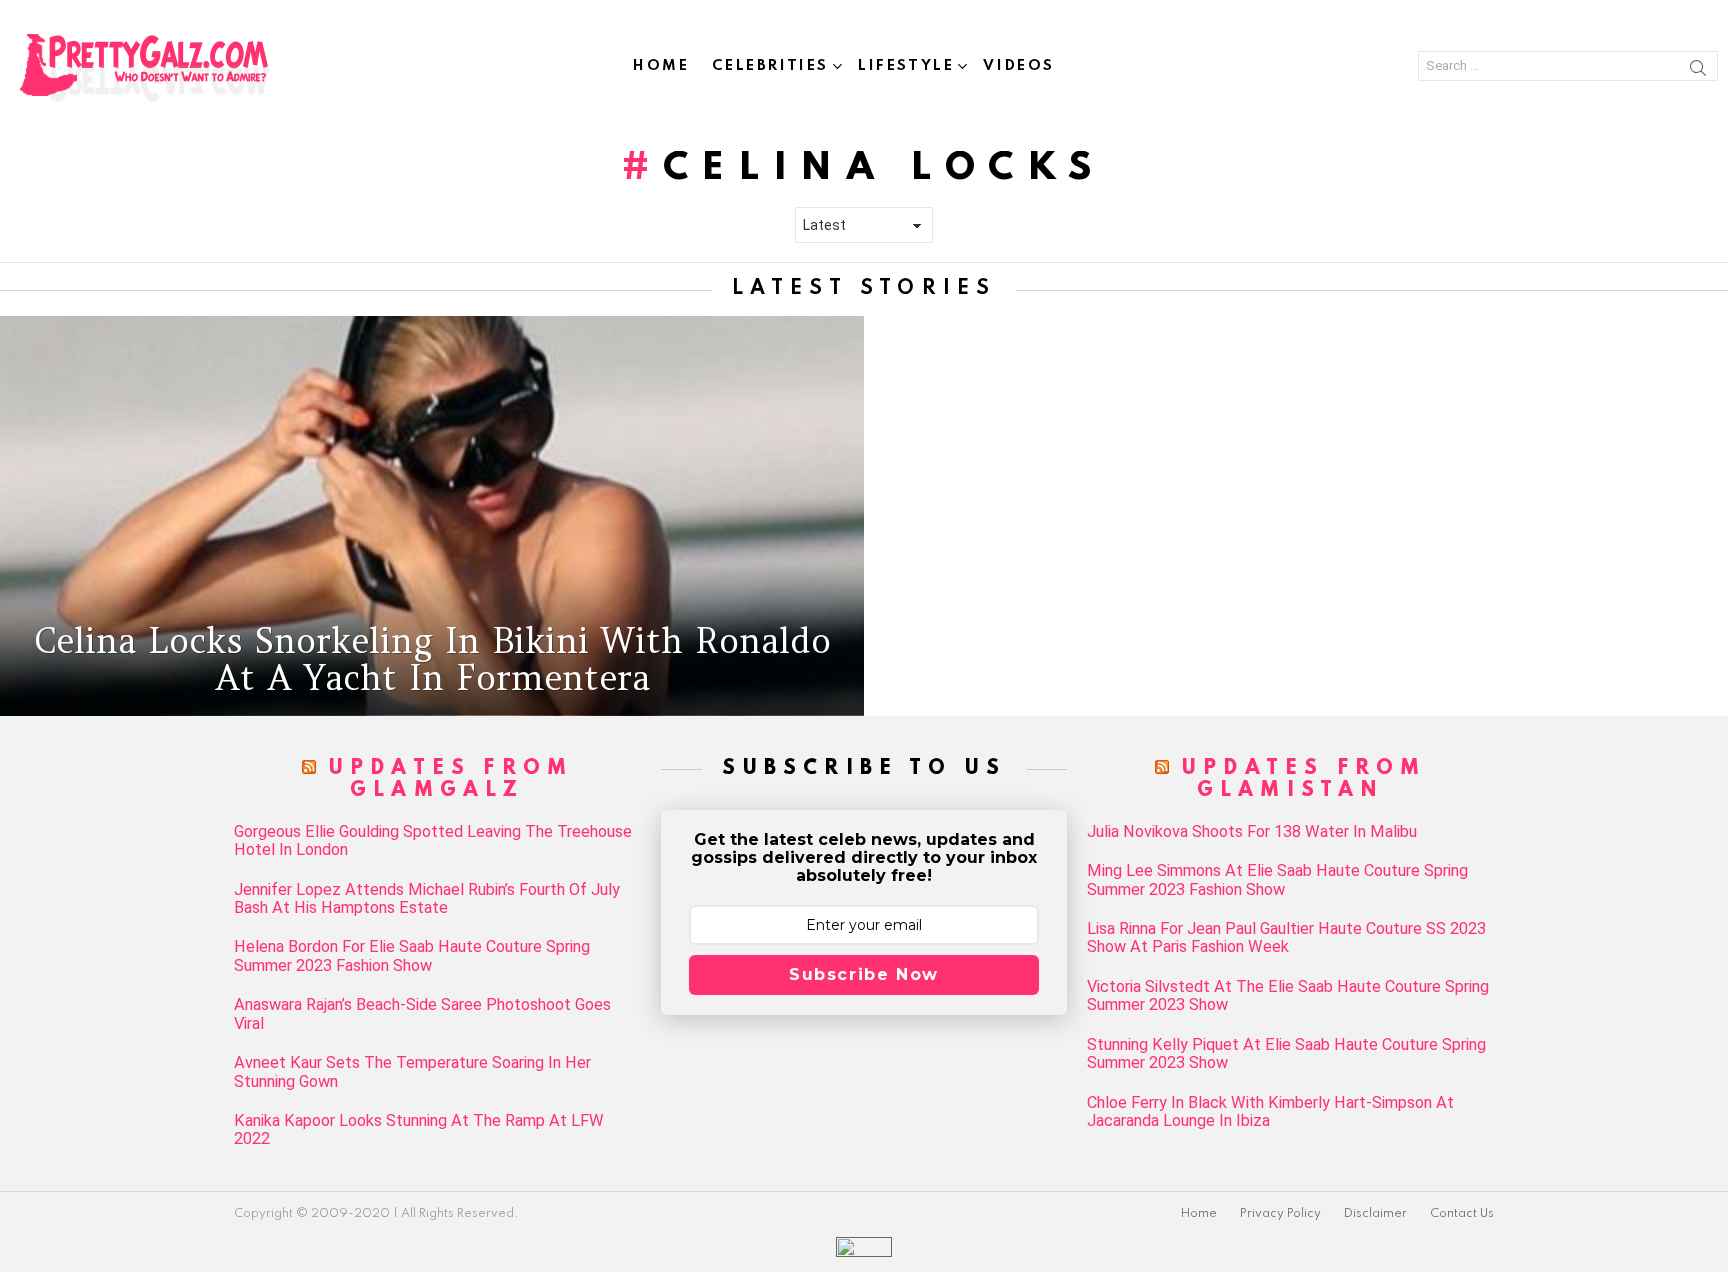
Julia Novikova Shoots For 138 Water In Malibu (1252, 832)
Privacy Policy (1280, 1214)
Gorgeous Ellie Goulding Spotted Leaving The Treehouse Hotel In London (433, 841)
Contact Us (1462, 1214)
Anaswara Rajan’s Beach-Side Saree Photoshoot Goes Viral (422, 1014)
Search (1698, 71)
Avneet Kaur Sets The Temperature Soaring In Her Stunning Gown (412, 1072)
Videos (1019, 66)
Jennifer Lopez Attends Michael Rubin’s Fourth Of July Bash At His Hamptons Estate (427, 899)
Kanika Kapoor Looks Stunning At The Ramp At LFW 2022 (419, 1130)
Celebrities (770, 66)
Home (661, 66)
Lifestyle (906, 66)
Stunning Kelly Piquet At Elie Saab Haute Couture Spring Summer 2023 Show (1286, 1054)
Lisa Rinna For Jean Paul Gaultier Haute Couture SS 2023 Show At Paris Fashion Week (1286, 938)
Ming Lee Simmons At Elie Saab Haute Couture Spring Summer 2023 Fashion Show (1277, 880)
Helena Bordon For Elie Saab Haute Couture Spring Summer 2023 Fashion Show (412, 956)
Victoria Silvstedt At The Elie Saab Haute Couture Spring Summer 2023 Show (1288, 996)
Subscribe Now (864, 974)
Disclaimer (1375, 1214)
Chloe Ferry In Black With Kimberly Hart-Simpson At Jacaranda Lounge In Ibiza (1270, 1112)
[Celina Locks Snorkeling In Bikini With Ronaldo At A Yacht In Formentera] (432, 516)
